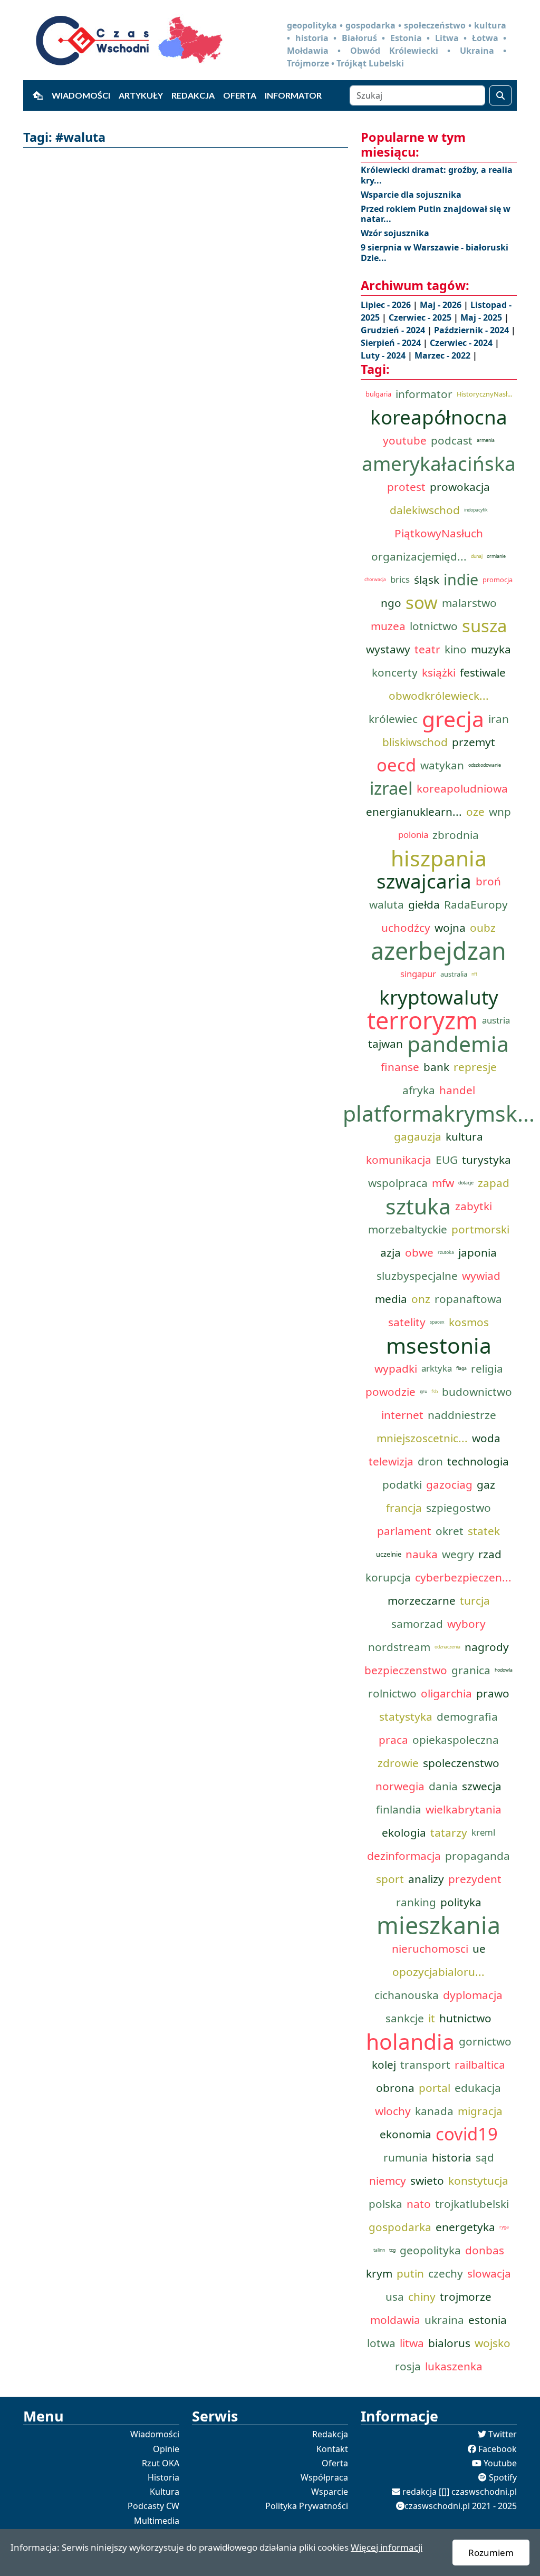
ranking (416, 1902)
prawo (493, 1693)
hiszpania (439, 858)
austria (496, 1020)
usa (395, 2297)
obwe (419, 1252)
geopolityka (430, 2250)
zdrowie (398, 1763)
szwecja (482, 1786)
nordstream (399, 1647)
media (391, 1299)
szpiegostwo (459, 1508)
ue (479, 1948)
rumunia (406, 2157)
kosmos (469, 1322)
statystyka (406, 1716)
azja (390, 1252)
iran (499, 719)
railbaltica (480, 2064)
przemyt (474, 742)
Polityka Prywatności (307, 2506)
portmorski (480, 1229)
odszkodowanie (485, 765)
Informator (293, 95)
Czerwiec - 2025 (421, 317)
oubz (483, 928)
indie (461, 579)
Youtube (500, 2463)
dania (443, 1786)
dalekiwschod (425, 510)
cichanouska (407, 1995)
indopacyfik (476, 510)
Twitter (503, 2434)
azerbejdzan (438, 951)
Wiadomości (81, 95)
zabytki (474, 1206)
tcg (392, 2250)
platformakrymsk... (439, 1113)
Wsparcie (330, 2492)
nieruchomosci (430, 1948)
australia (454, 974)
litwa (412, 2343)
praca (393, 1740)
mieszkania (438, 1925)
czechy (446, 2273)
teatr (427, 649)
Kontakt (332, 2449)
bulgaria (378, 394)
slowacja (489, 2273)
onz (421, 1299)
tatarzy (449, 1832)
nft (474, 974)
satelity (407, 1322)
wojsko (493, 2343)
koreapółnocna (439, 417)
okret (450, 1531)
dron (430, 1461)
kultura (464, 1136)
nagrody (487, 1647)
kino (456, 649)
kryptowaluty (439, 997)
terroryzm (422, 1020)
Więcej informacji (387, 2547)
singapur (418, 974)
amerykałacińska (439, 464)
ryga (504, 2227)
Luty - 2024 (384, 355)
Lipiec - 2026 (387, 305)
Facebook (498, 2449)
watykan (442, 765)
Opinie (166, 2449)
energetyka (465, 2227)
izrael (391, 788)
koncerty (395, 672)
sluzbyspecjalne (417, 1276)
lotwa (381, 2343)
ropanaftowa (468, 1299)
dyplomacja (473, 1995)
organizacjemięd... (419, 556)
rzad (490, 1554)
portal (435, 2088)
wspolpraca (398, 1183)
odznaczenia (447, 1647)
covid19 (467, 2134)
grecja (453, 719)
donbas (485, 2250)
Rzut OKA (161, 2463)
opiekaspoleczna (456, 1740)
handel (457, 1090)
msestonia (439, 1345)
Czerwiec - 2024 (462, 343)
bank (436, 1067)
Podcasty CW (153, 2506)
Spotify (503, 2477)
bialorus (449, 2343)
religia (487, 1368)
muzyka (491, 649)
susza (484, 626)
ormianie (496, 556)
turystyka (486, 1160)
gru (423, 1392)
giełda (424, 904)
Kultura (165, 2492)
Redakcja (193, 95)
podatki (402, 1484)
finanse (400, 1067)
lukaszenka (454, 2366)
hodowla (504, 1670)
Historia (163, 2477)
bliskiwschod (415, 742)
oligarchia (446, 1693)
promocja (498, 580)
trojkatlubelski (472, 2204)
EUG (447, 1160)
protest (406, 487)
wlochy (393, 2111)
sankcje (405, 2018)
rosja (408, 2366)
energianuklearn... (414, 812)
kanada (434, 2111)
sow (422, 603)
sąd (485, 2157)
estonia (488, 2320)
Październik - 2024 (472, 330)
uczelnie (389, 1554)
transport (425, 2064)
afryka (419, 1090)
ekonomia (406, 2134)
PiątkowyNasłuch (439, 533)
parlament (404, 1531)
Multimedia (157, 2521)
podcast (452, 440)
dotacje (466, 1183)
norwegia (400, 1786)
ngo (391, 603)
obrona (395, 2088)
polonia (413, 834)
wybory (466, 1624)
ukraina (444, 2320)
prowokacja (460, 487)
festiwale (483, 672)
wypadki (396, 1368)
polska (385, 2204)
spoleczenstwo (461, 1763)
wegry (458, 1554)
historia (452, 2157)
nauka (422, 1554)
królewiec (393, 719)
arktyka (437, 1368)
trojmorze (466, 2297)
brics (400, 579)
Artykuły (141, 95)
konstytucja (478, 2181)
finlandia (399, 1809)
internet (402, 1415)
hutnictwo (465, 2018)
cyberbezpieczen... (463, 1577)
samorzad (417, 1624)
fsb (435, 1392)
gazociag (449, 1484)
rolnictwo (392, 1693)
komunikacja (399, 1160)
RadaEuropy (476, 904)
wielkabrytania (464, 1809)
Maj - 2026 (442, 305)
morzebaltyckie (408, 1229)
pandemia (458, 1044)
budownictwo (477, 1392)
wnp (500, 812)
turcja (475, 1600)
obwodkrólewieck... (439, 696)
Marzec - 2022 (443, 355)
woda (486, 1438)
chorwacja (375, 580)
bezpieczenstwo (406, 1670)
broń (488, 881)
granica (471, 1670)
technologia (478, 1461)
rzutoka (446, 1252)
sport (390, 1879)
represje (475, 1067)
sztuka (418, 1206)
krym (379, 2273)
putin (410, 2273)
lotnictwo (434, 626)
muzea (388, 626)
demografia (467, 1716)
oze (475, 812)
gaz (486, 1484)
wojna (450, 928)
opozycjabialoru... (438, 1972)
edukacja (478, 2088)
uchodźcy (406, 928)
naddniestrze (462, 1415)
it (432, 2018)
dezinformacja (404, 1856)
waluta (387, 904)
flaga (461, 1368)
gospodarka (400, 2227)
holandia (410, 2041)
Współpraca (324, 2477)
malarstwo (469, 603)
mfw (443, 1183)
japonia (478, 1252)
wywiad (481, 1276)
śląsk (427, 580)
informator (424, 394)
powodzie (390, 1392)
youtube (405, 440)
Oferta (240, 95)
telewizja (391, 1461)
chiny (422, 2297)
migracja (480, 2111)
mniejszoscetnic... (422, 1438)
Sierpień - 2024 (392, 343)
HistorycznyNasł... (484, 394)
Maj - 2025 (482, 317)
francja (404, 1508)
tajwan (385, 1044)
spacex (437, 1322)
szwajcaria (424, 881)
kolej (384, 2064)
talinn (379, 2250)
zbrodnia (456, 835)
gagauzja (418, 1136)
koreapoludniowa (462, 788)
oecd (396, 765)
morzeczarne (422, 1600)
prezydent (475, 1879)
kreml (483, 1832)
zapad (494, 1183)
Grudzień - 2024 (394, 330)
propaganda (478, 1856)
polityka (461, 1902)
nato (419, 2204)
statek (484, 1531)
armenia (486, 440)
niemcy (388, 2181)
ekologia (404, 1832)
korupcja (388, 1577)
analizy (426, 1879)
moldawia (395, 2320)
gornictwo (485, 2041)
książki (439, 672)
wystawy (388, 649)
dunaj (477, 556)
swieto (427, 2181)
